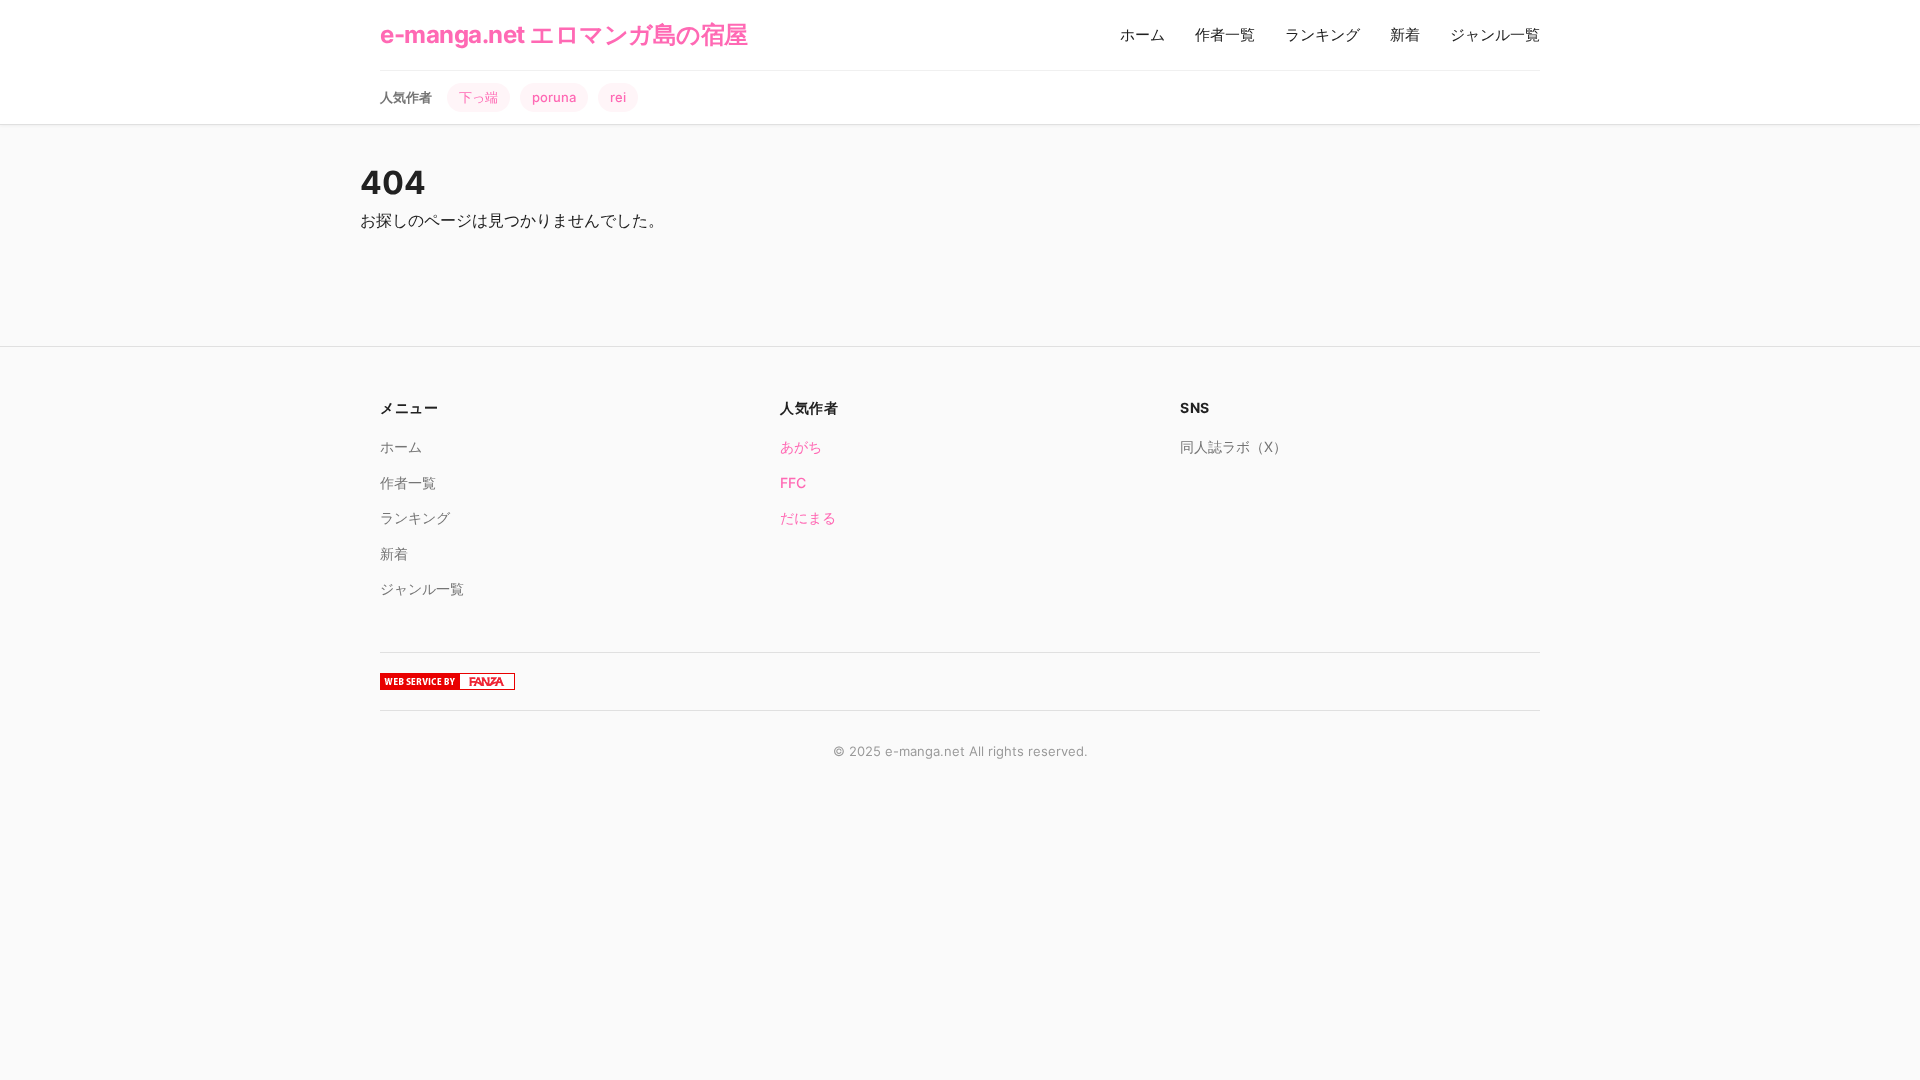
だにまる (808, 517)
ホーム (1142, 34)
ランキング (1322, 34)
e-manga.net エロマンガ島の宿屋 (564, 34)
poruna (554, 97)
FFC (793, 482)
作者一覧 (1225, 34)
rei (618, 97)
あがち (801, 446)
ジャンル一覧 (1495, 34)
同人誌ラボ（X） (1233, 446)
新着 (1405, 34)
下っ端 (478, 97)
